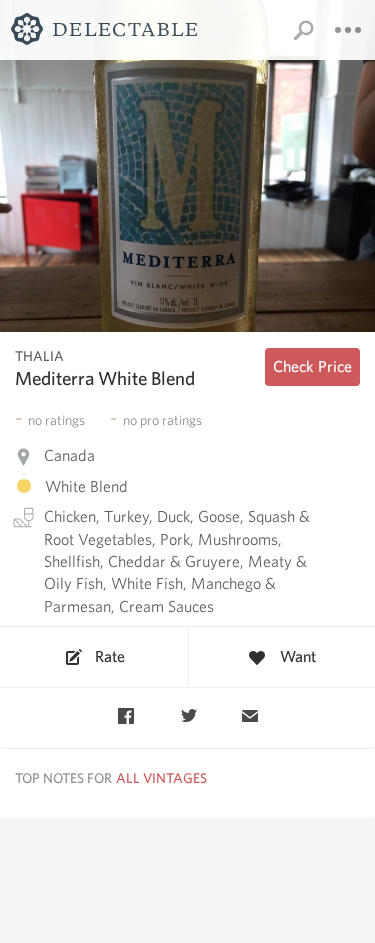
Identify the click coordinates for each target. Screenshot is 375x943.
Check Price (312, 366)
